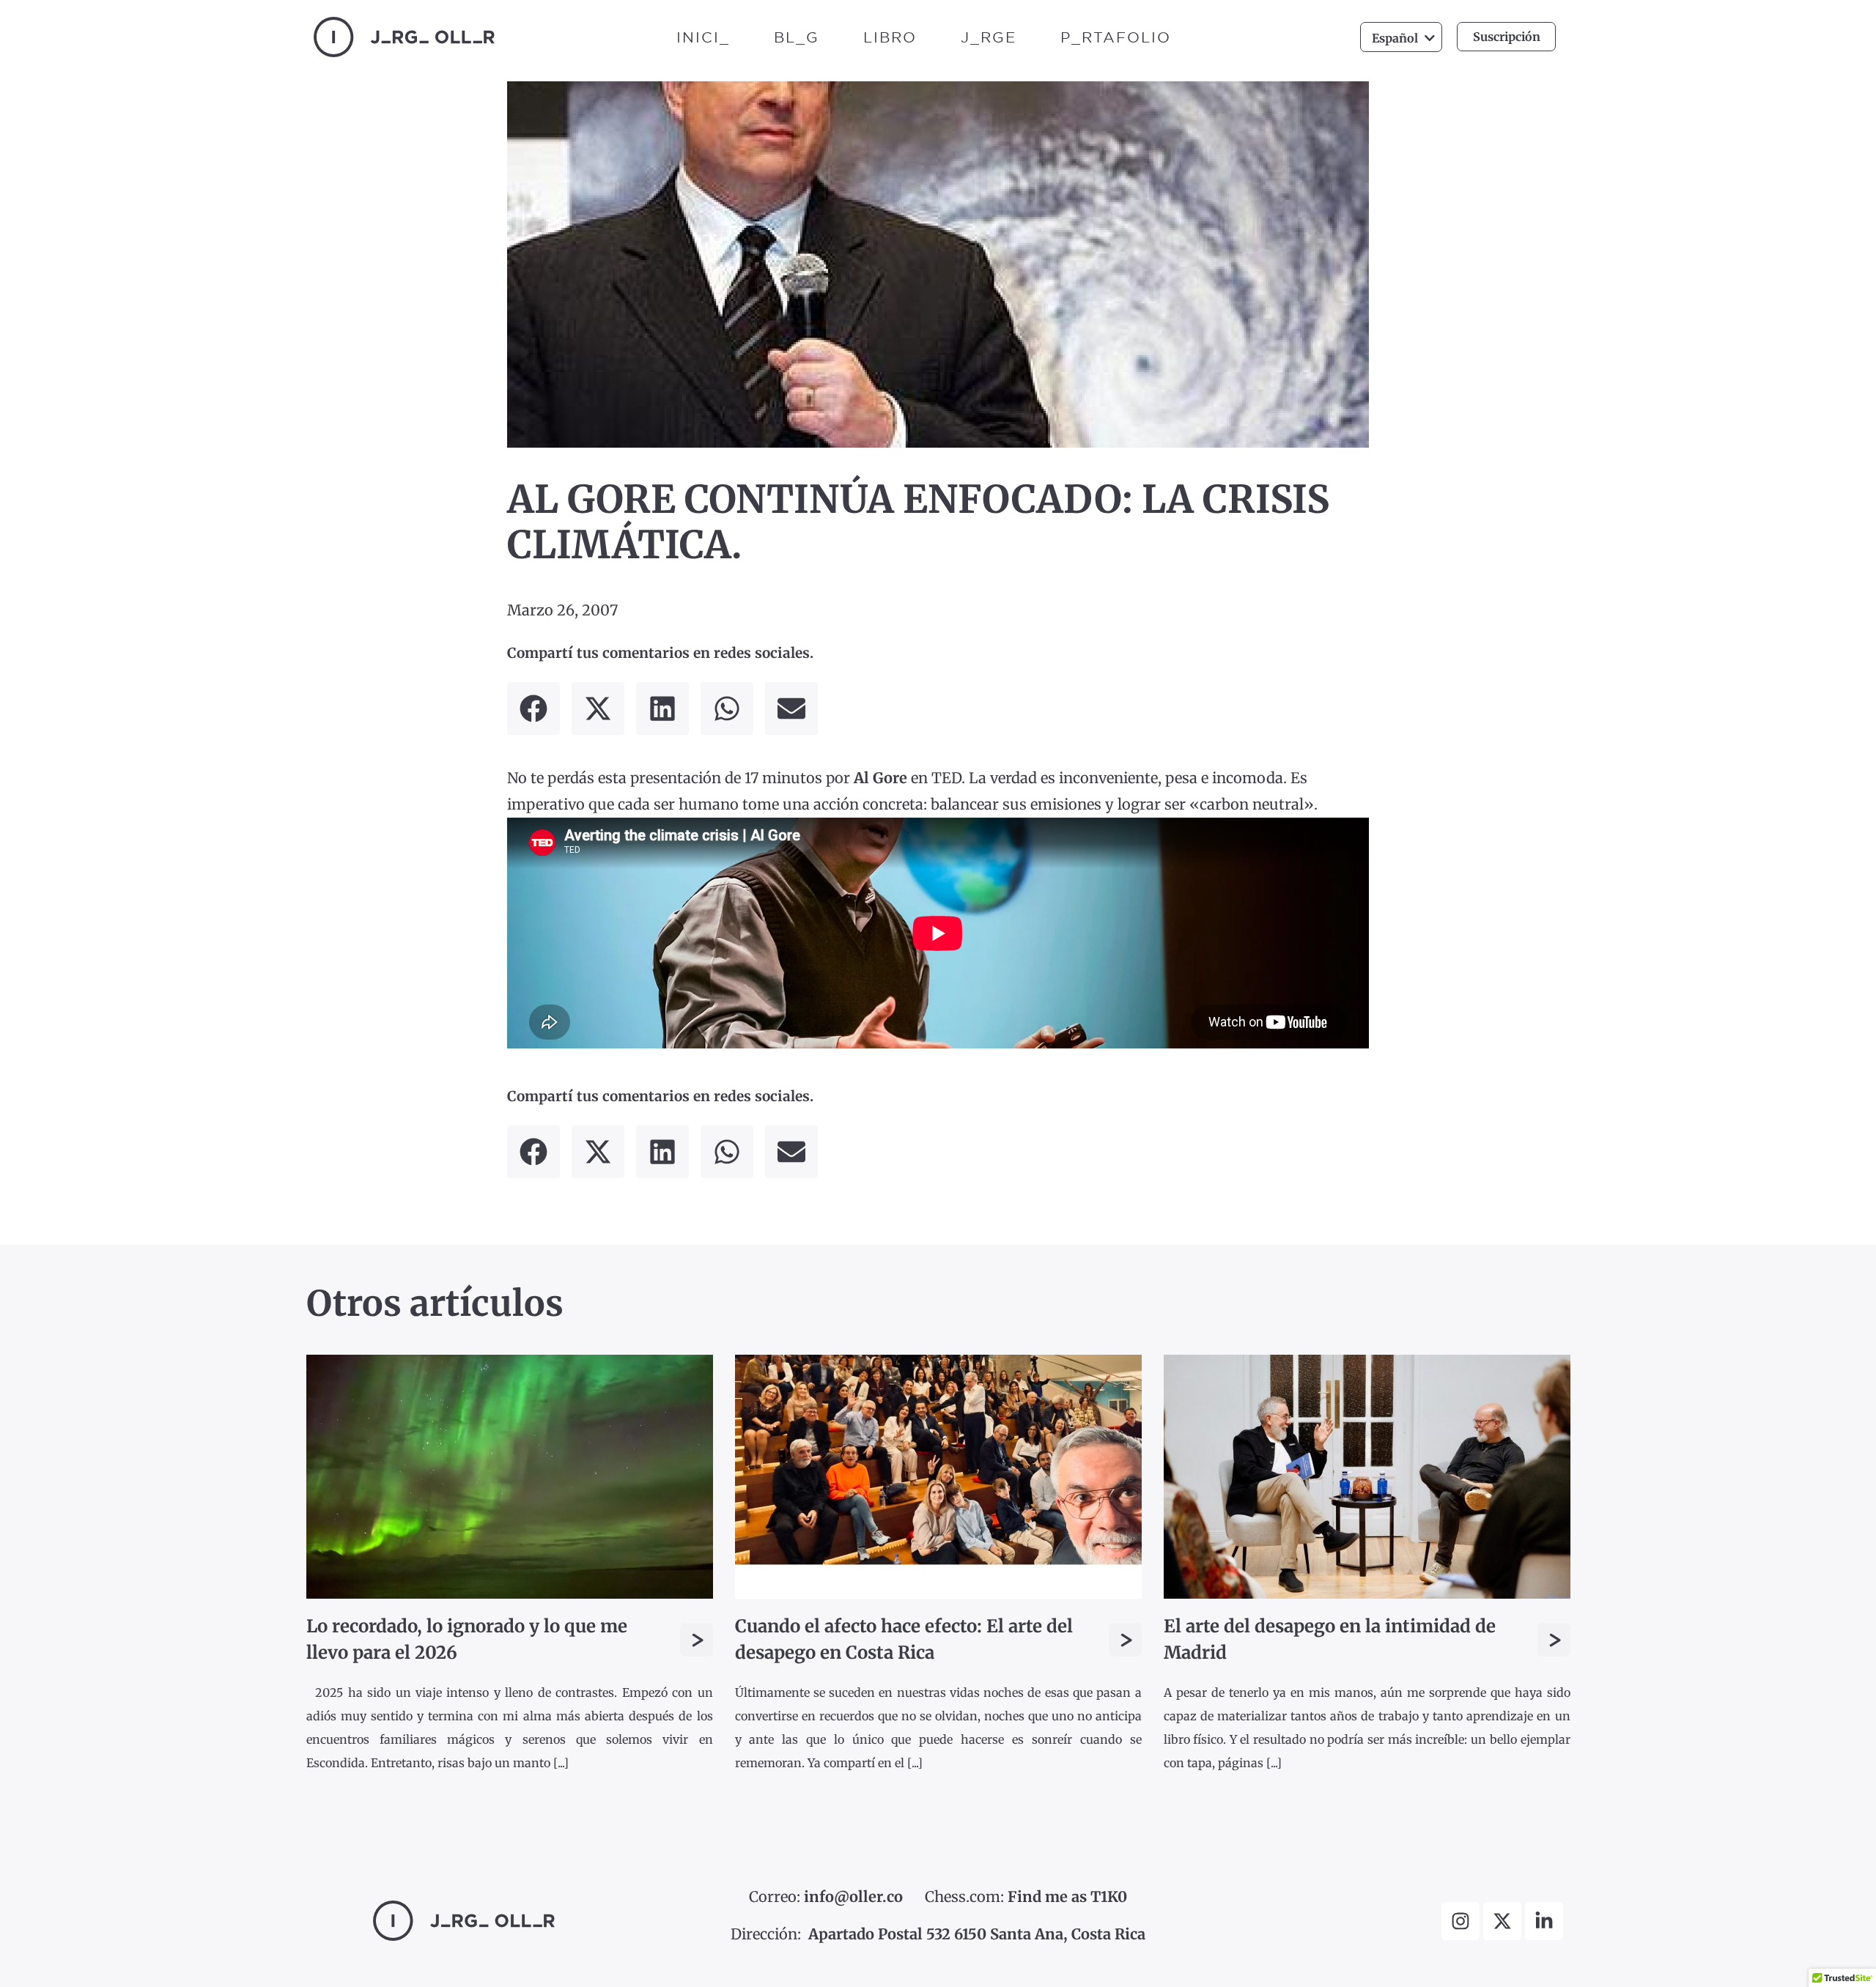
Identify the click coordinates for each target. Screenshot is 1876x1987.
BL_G (797, 37)
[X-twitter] (1502, 1921)
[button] (533, 708)
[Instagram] (1460, 1921)
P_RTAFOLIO (1116, 37)
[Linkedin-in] (1544, 1921)
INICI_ (703, 37)
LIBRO (890, 37)
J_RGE (989, 37)
